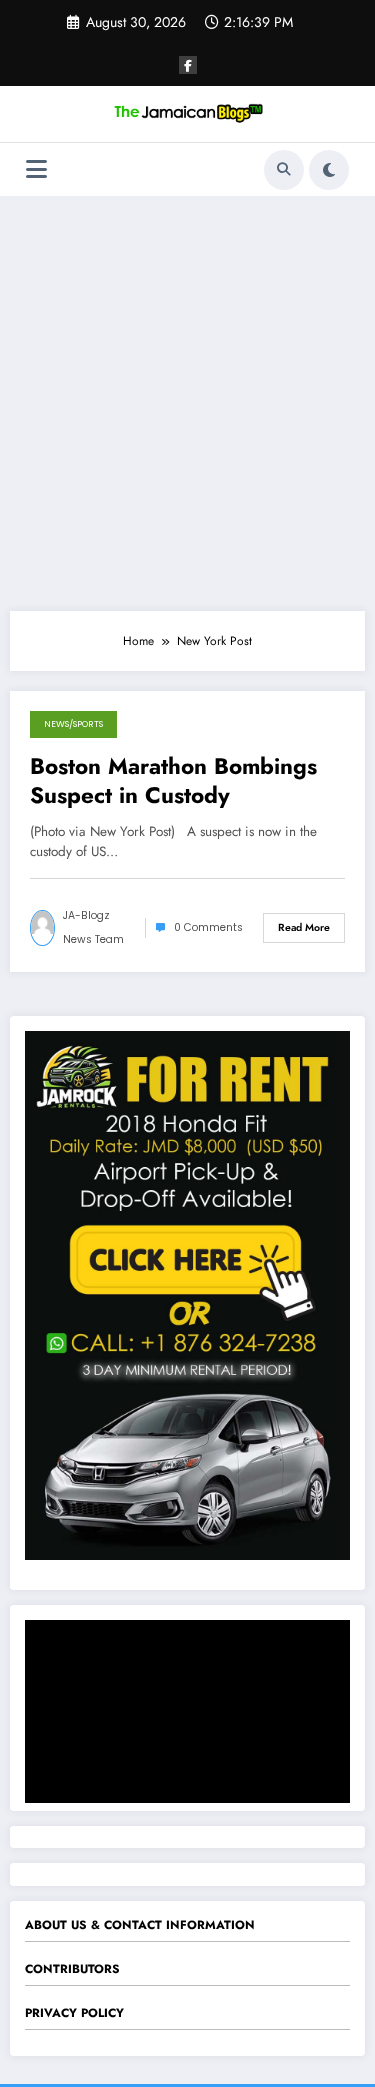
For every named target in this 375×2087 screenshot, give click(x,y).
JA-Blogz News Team (93, 927)
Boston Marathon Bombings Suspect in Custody (173, 781)
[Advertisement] (187, 403)
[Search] (284, 170)
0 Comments (208, 927)
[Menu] (36, 169)
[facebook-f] (188, 65)
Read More (304, 927)
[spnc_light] (329, 170)
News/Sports (73, 724)
